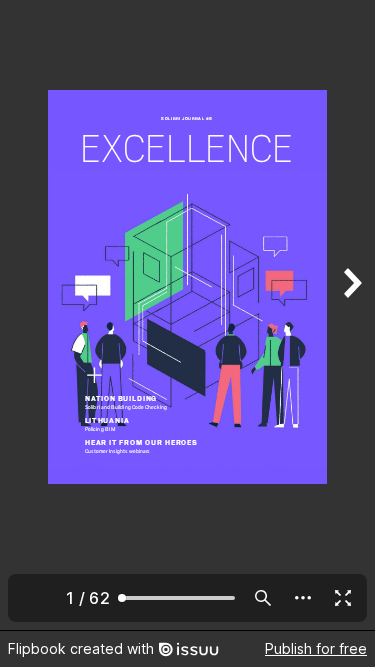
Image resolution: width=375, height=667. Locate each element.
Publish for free (316, 648)
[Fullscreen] (343, 598)
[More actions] (303, 598)
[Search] (263, 598)
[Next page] (351, 315)
